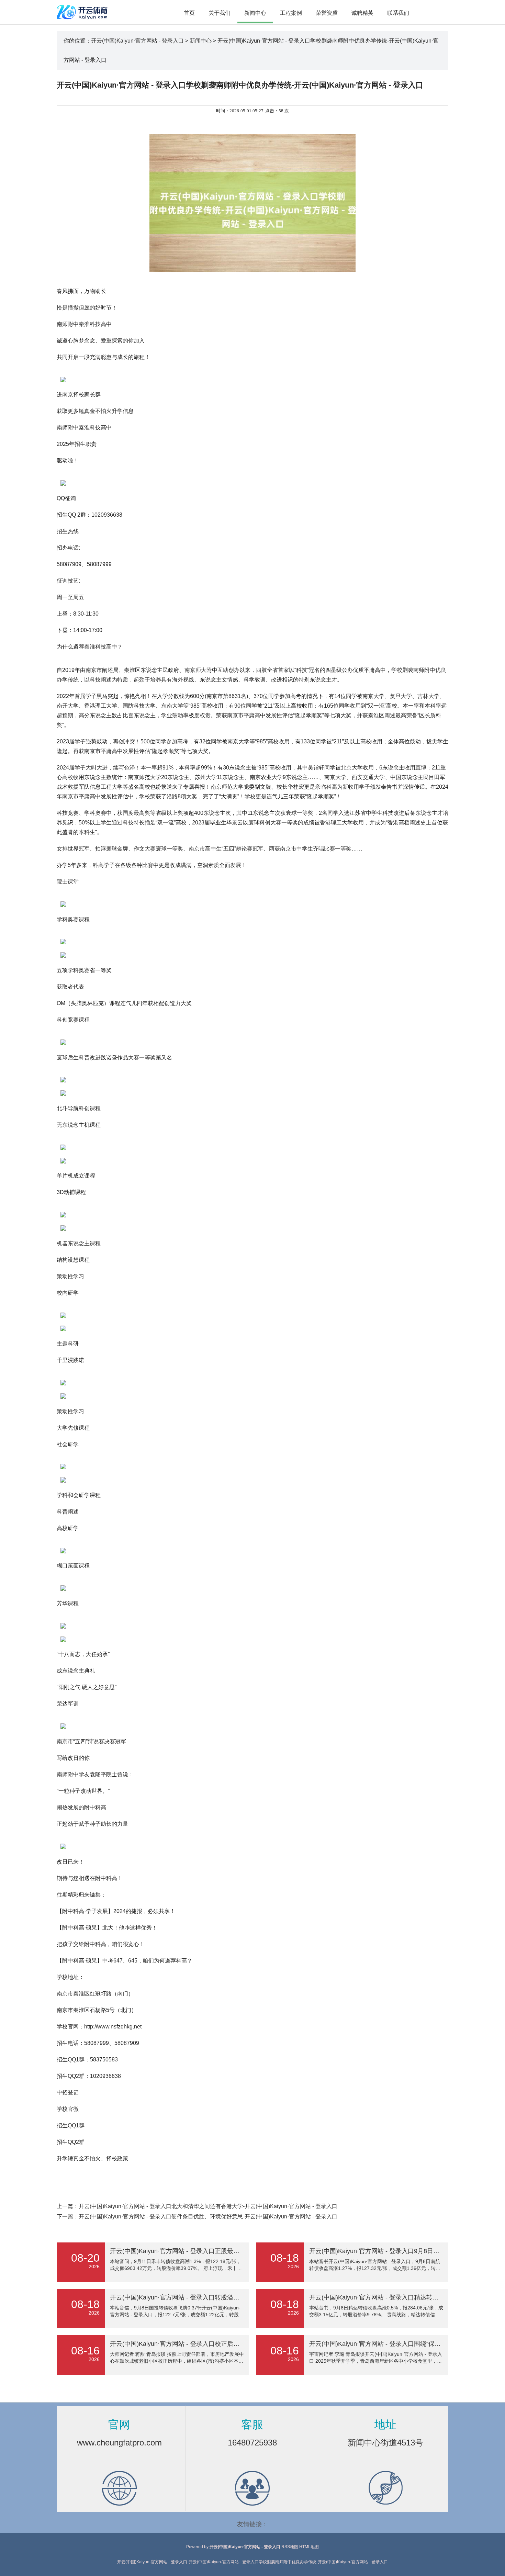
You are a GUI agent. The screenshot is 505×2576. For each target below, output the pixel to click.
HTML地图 (309, 2547)
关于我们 (220, 13)
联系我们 (398, 13)
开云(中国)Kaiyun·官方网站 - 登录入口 (137, 41)
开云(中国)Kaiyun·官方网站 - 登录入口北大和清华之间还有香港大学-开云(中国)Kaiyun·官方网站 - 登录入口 (208, 2206)
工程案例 (291, 13)
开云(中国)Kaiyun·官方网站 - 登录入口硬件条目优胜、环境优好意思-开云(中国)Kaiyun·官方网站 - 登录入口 (208, 2217)
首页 (189, 13)
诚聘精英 (362, 13)
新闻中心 (255, 13)
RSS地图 (290, 2547)
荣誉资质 (327, 13)
